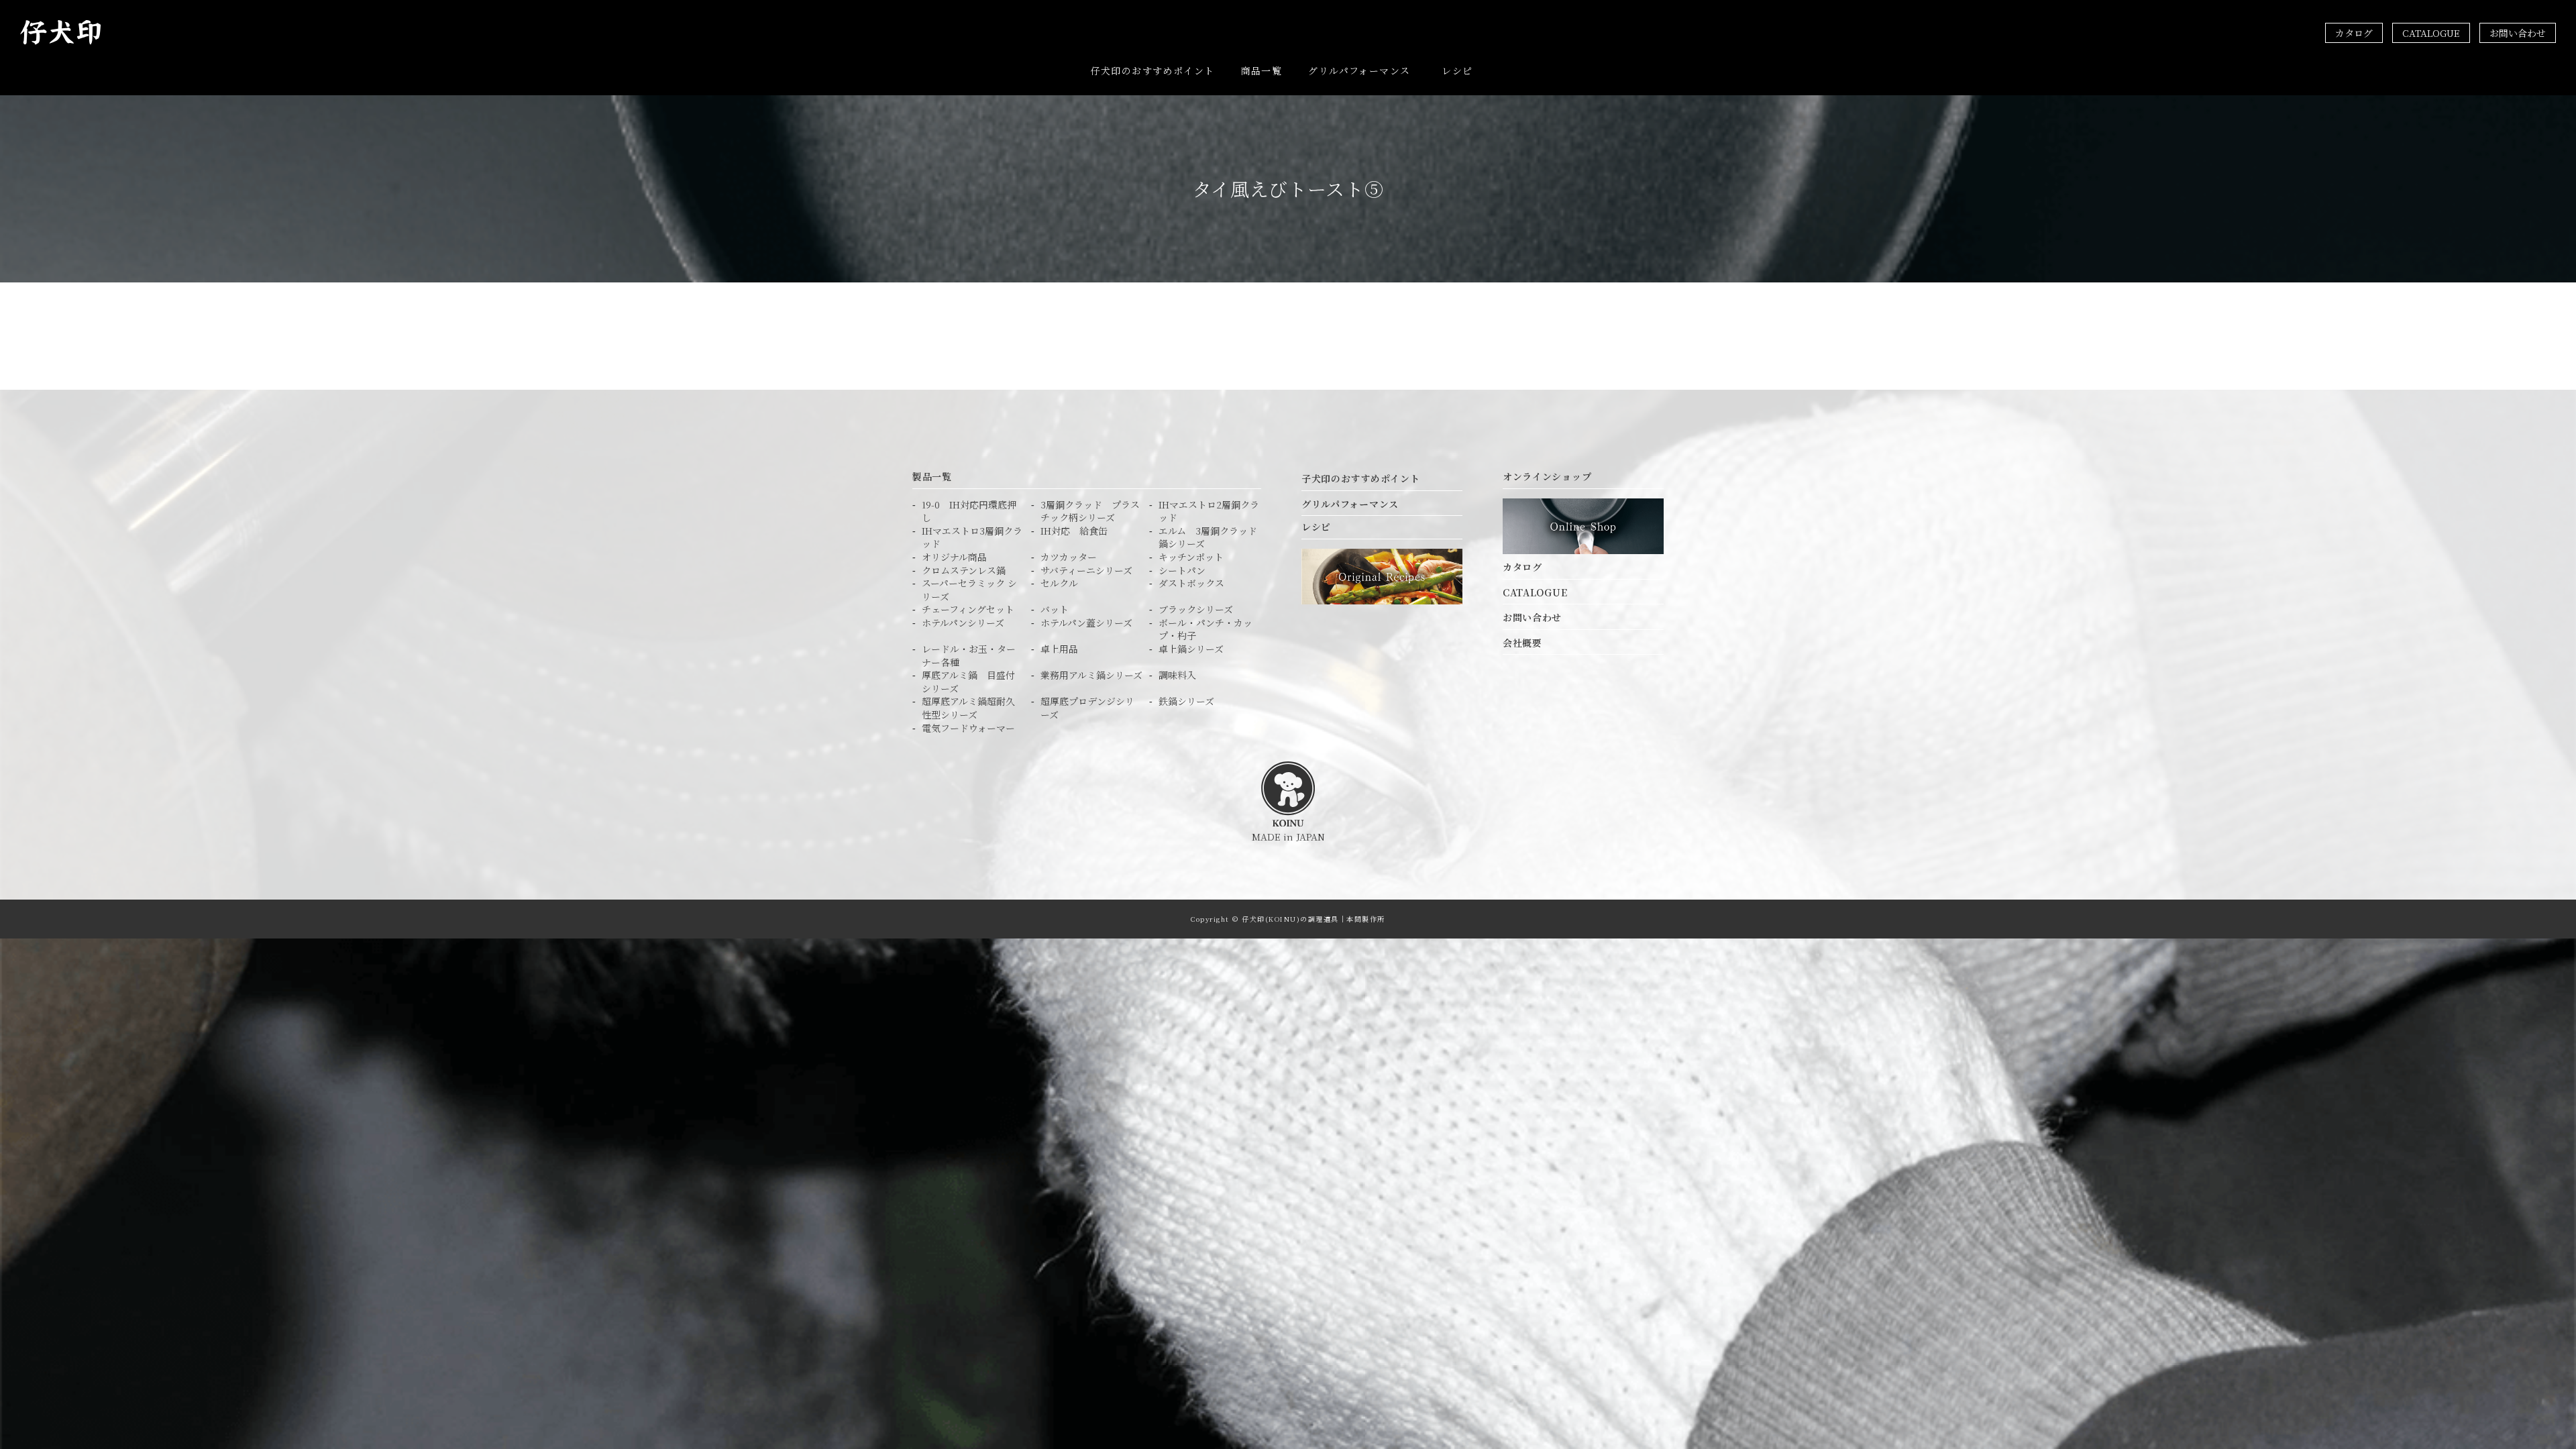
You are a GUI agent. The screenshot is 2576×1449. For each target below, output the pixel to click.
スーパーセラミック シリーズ (969, 590)
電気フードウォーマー (968, 728)
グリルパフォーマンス (1359, 70)
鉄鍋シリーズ (1186, 701)
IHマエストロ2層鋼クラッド (1209, 512)
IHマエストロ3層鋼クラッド (972, 538)
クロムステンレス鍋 (964, 571)
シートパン (1182, 571)
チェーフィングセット (968, 609)
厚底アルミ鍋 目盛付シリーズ (968, 682)
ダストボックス (1191, 583)
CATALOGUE (2431, 33)
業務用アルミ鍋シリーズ (1091, 675)
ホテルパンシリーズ (963, 623)
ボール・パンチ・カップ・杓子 (1205, 630)
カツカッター (1069, 557)
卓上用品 (1059, 649)
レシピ (1457, 70)
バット (1055, 609)
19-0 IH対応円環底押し (969, 512)
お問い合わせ (2518, 33)
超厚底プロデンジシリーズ (1087, 708)
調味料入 (1177, 675)
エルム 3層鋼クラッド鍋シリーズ (1208, 538)
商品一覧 (1262, 70)
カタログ (2354, 33)
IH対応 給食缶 (1074, 531)
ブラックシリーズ (1196, 609)
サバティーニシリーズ (1086, 571)
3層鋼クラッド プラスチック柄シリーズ (1090, 512)
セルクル (1059, 583)
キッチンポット (1191, 557)
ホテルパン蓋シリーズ (1086, 623)
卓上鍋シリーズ (1191, 649)
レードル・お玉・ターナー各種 (969, 656)
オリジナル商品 (954, 557)
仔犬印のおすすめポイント (1153, 70)
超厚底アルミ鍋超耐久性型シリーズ (968, 708)
